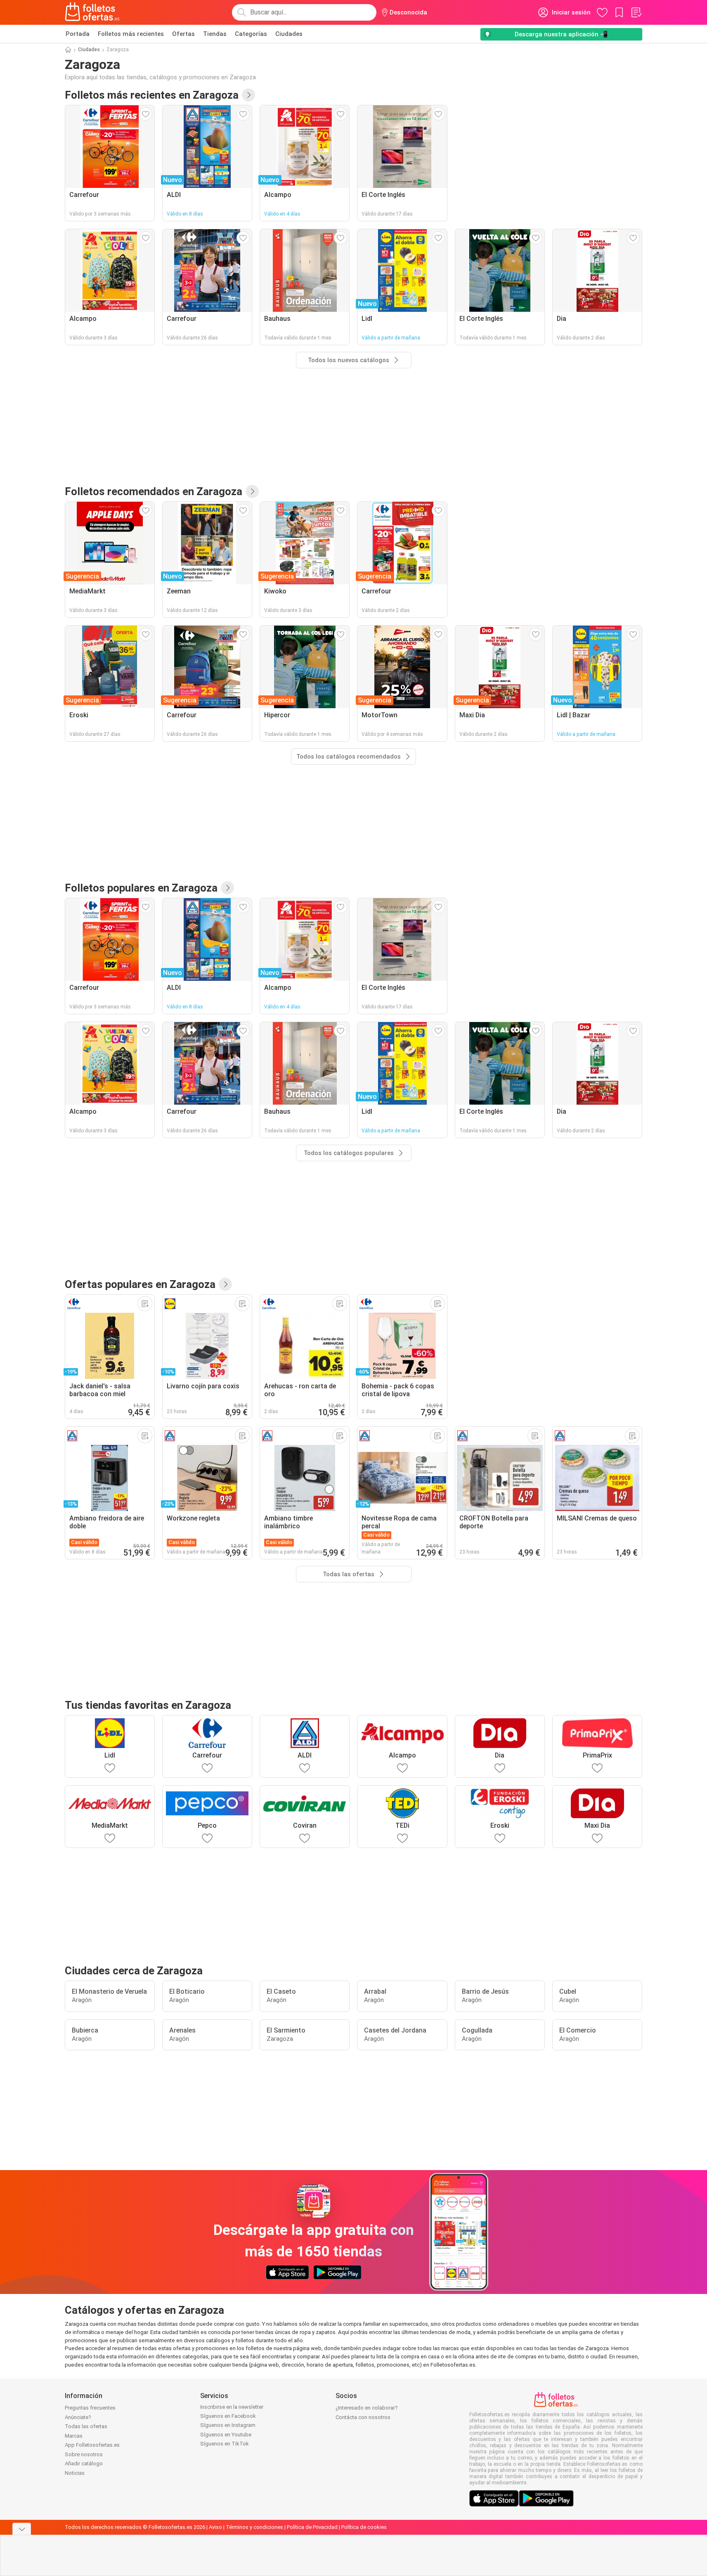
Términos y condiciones (254, 2527)
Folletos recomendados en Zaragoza (154, 491)
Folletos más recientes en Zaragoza (152, 95)
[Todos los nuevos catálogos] (248, 95)
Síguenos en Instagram (228, 2425)
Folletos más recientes (131, 34)
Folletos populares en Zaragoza (141, 888)
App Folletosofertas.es (92, 2445)
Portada (78, 34)
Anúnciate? (78, 2417)
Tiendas (215, 34)
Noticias (75, 2473)
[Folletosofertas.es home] (92, 12)
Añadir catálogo (84, 2463)
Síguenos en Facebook (228, 2416)
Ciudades (289, 34)
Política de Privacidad (312, 2527)
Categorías (251, 34)
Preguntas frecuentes (90, 2408)
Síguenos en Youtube (226, 2435)
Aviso (215, 2527)
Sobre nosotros (84, 2454)
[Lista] (636, 12)
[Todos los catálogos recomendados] (252, 491)
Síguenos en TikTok (225, 2444)
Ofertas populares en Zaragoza (140, 1284)
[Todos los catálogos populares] (227, 888)
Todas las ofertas (86, 2426)
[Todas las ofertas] (225, 1284)
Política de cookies (364, 2527)
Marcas (74, 2436)
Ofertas (183, 34)
